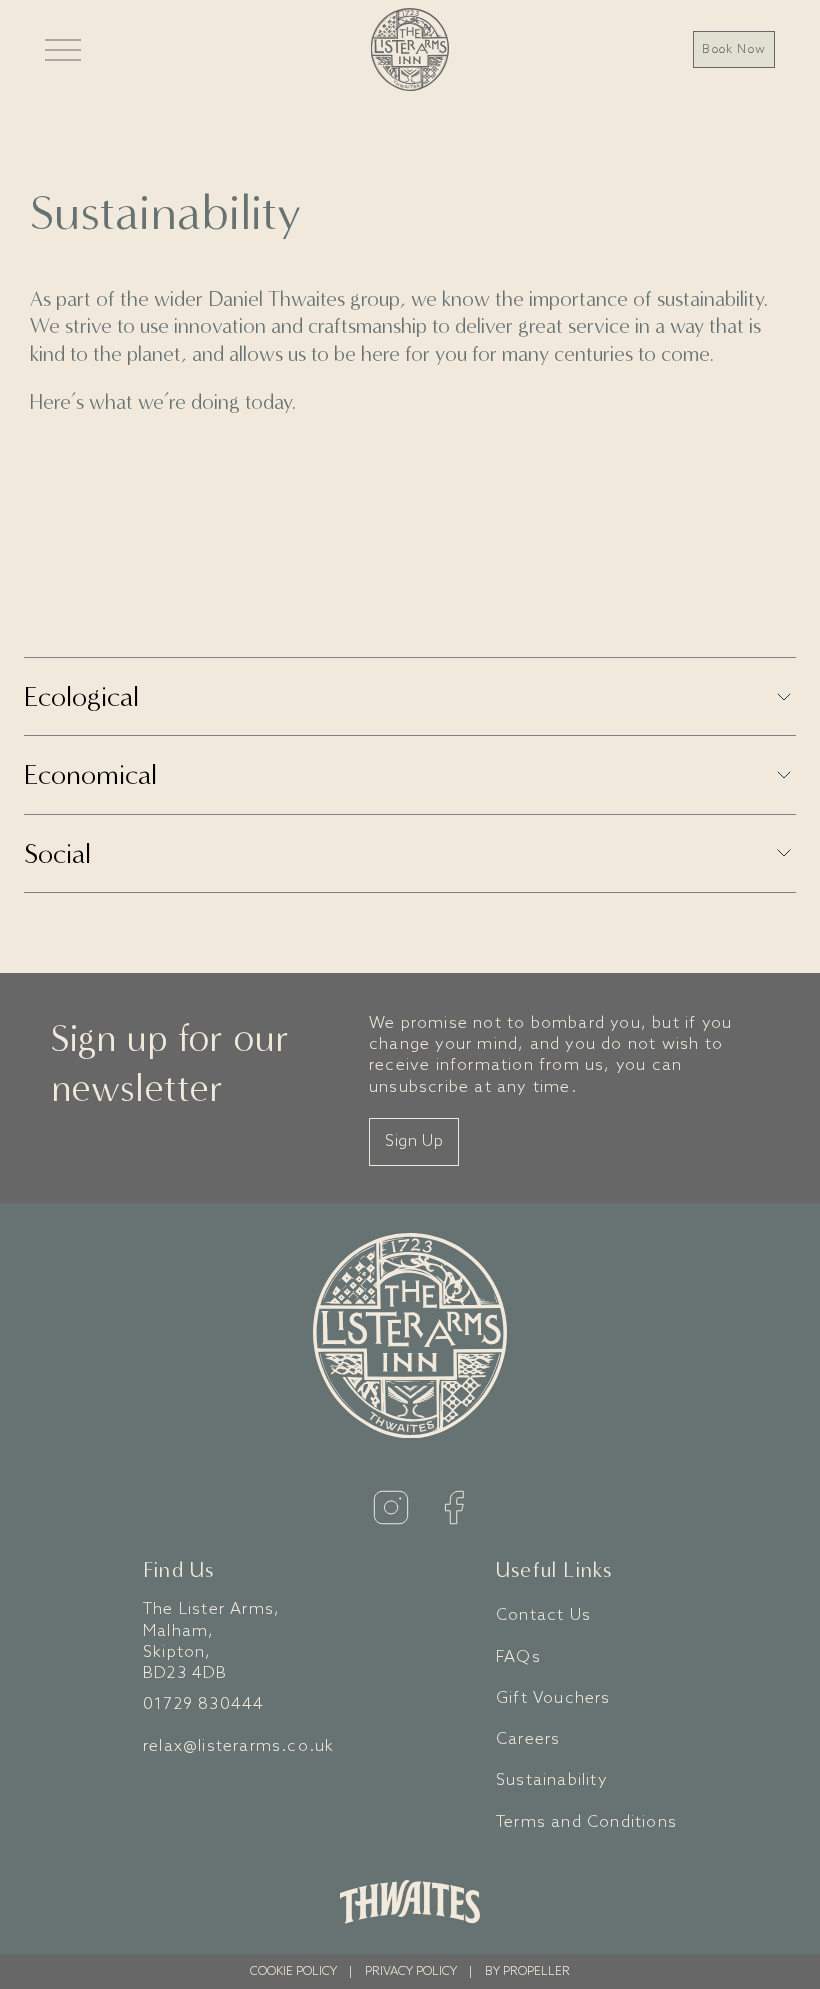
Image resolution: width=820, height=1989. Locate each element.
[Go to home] (410, 49)
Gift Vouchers (553, 1698)
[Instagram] (391, 1507)
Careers (528, 1739)
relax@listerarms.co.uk (238, 1746)
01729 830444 (203, 1704)
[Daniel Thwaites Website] (410, 1902)
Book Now (734, 50)
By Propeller (527, 1972)
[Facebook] (453, 1507)
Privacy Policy (411, 1972)
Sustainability (552, 1780)
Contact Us (543, 1615)
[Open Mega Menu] (63, 49)
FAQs (518, 1657)
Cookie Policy (293, 1972)
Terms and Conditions (586, 1822)
